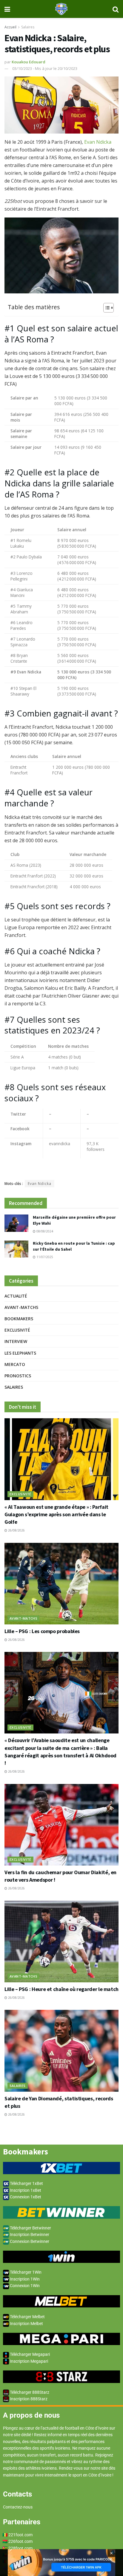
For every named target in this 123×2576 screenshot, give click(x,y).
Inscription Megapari (29, 2361)
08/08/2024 (44, 1231)
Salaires (28, 27)
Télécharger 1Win (25, 2272)
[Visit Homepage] (61, 9)
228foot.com (20, 2548)
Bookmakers (19, 1319)
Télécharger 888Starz (29, 2392)
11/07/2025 (44, 1257)
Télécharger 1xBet (26, 2183)
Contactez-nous (18, 2507)
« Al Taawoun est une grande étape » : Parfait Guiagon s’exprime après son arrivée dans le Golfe (56, 1514)
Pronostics (18, 1376)
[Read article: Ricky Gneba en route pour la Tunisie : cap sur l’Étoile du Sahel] (16, 1249)
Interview (16, 1341)
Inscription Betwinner (29, 2235)
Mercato (15, 1364)
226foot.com (20, 2541)
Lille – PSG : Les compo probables (42, 1631)
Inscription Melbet (26, 2324)
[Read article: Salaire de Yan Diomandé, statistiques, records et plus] (61, 2051)
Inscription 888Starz (28, 2399)
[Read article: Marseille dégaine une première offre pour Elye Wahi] (16, 1223)
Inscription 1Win (24, 2279)
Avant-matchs (21, 1307)
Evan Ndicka (98, 142)
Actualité (16, 1296)
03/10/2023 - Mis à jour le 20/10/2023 (45, 68)
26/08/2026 (16, 1530)
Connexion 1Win (24, 2286)
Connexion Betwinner (29, 2241)
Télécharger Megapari (29, 2354)
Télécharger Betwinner (30, 2228)
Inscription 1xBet (25, 2190)
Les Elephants (20, 1353)
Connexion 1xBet (25, 2197)
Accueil (10, 27)
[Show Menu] (7, 9)
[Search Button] (116, 9)
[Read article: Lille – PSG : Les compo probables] (61, 1584)
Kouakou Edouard (29, 62)
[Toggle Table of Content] (106, 308)
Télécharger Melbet (27, 2317)
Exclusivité (17, 1330)
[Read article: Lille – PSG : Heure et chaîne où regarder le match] (61, 1942)
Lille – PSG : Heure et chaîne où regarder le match (61, 1989)
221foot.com (20, 2535)
